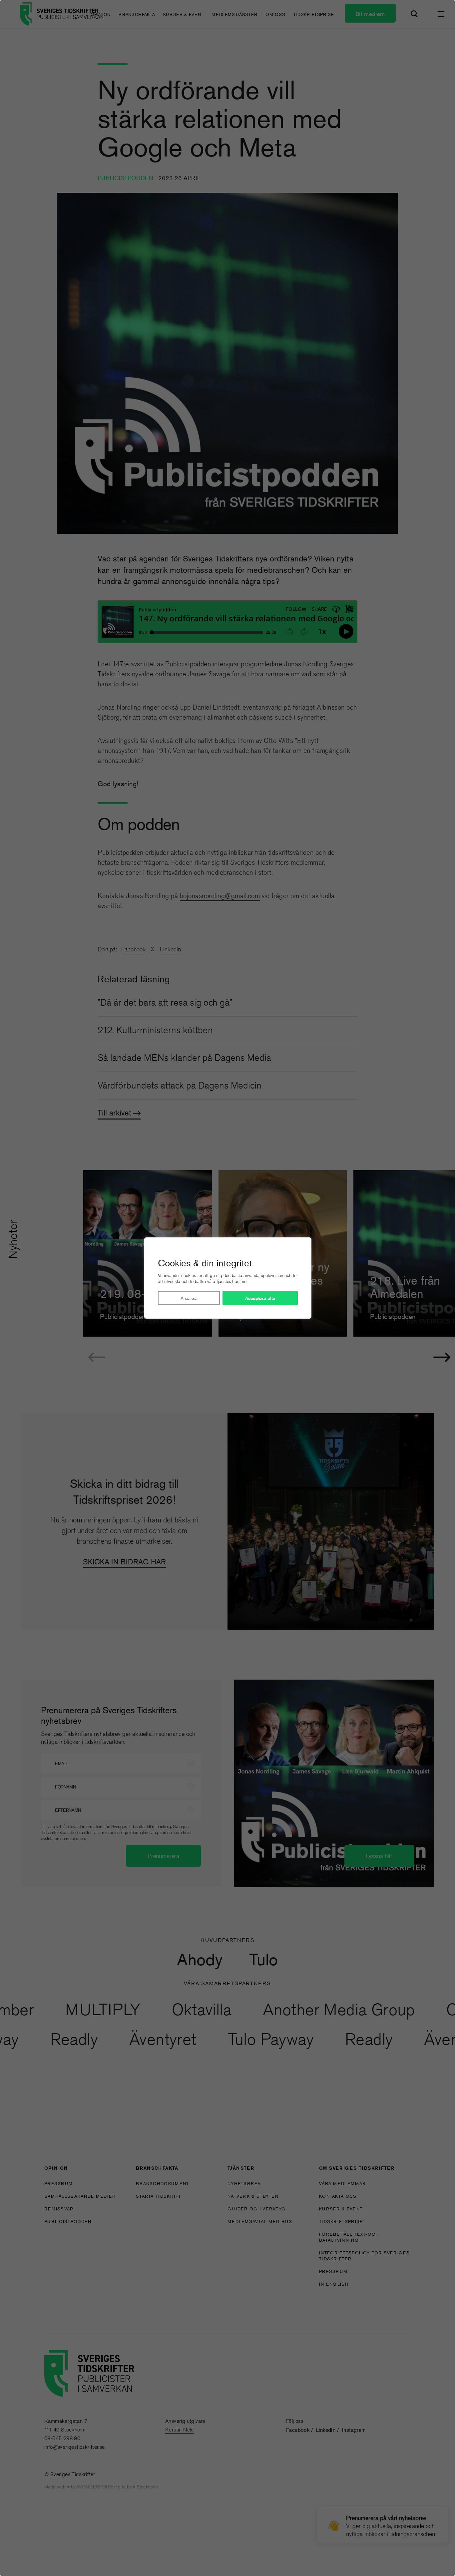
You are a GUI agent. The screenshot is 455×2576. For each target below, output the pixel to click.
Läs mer (240, 1281)
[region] (227, 1288)
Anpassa (189, 1298)
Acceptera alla (260, 1298)
